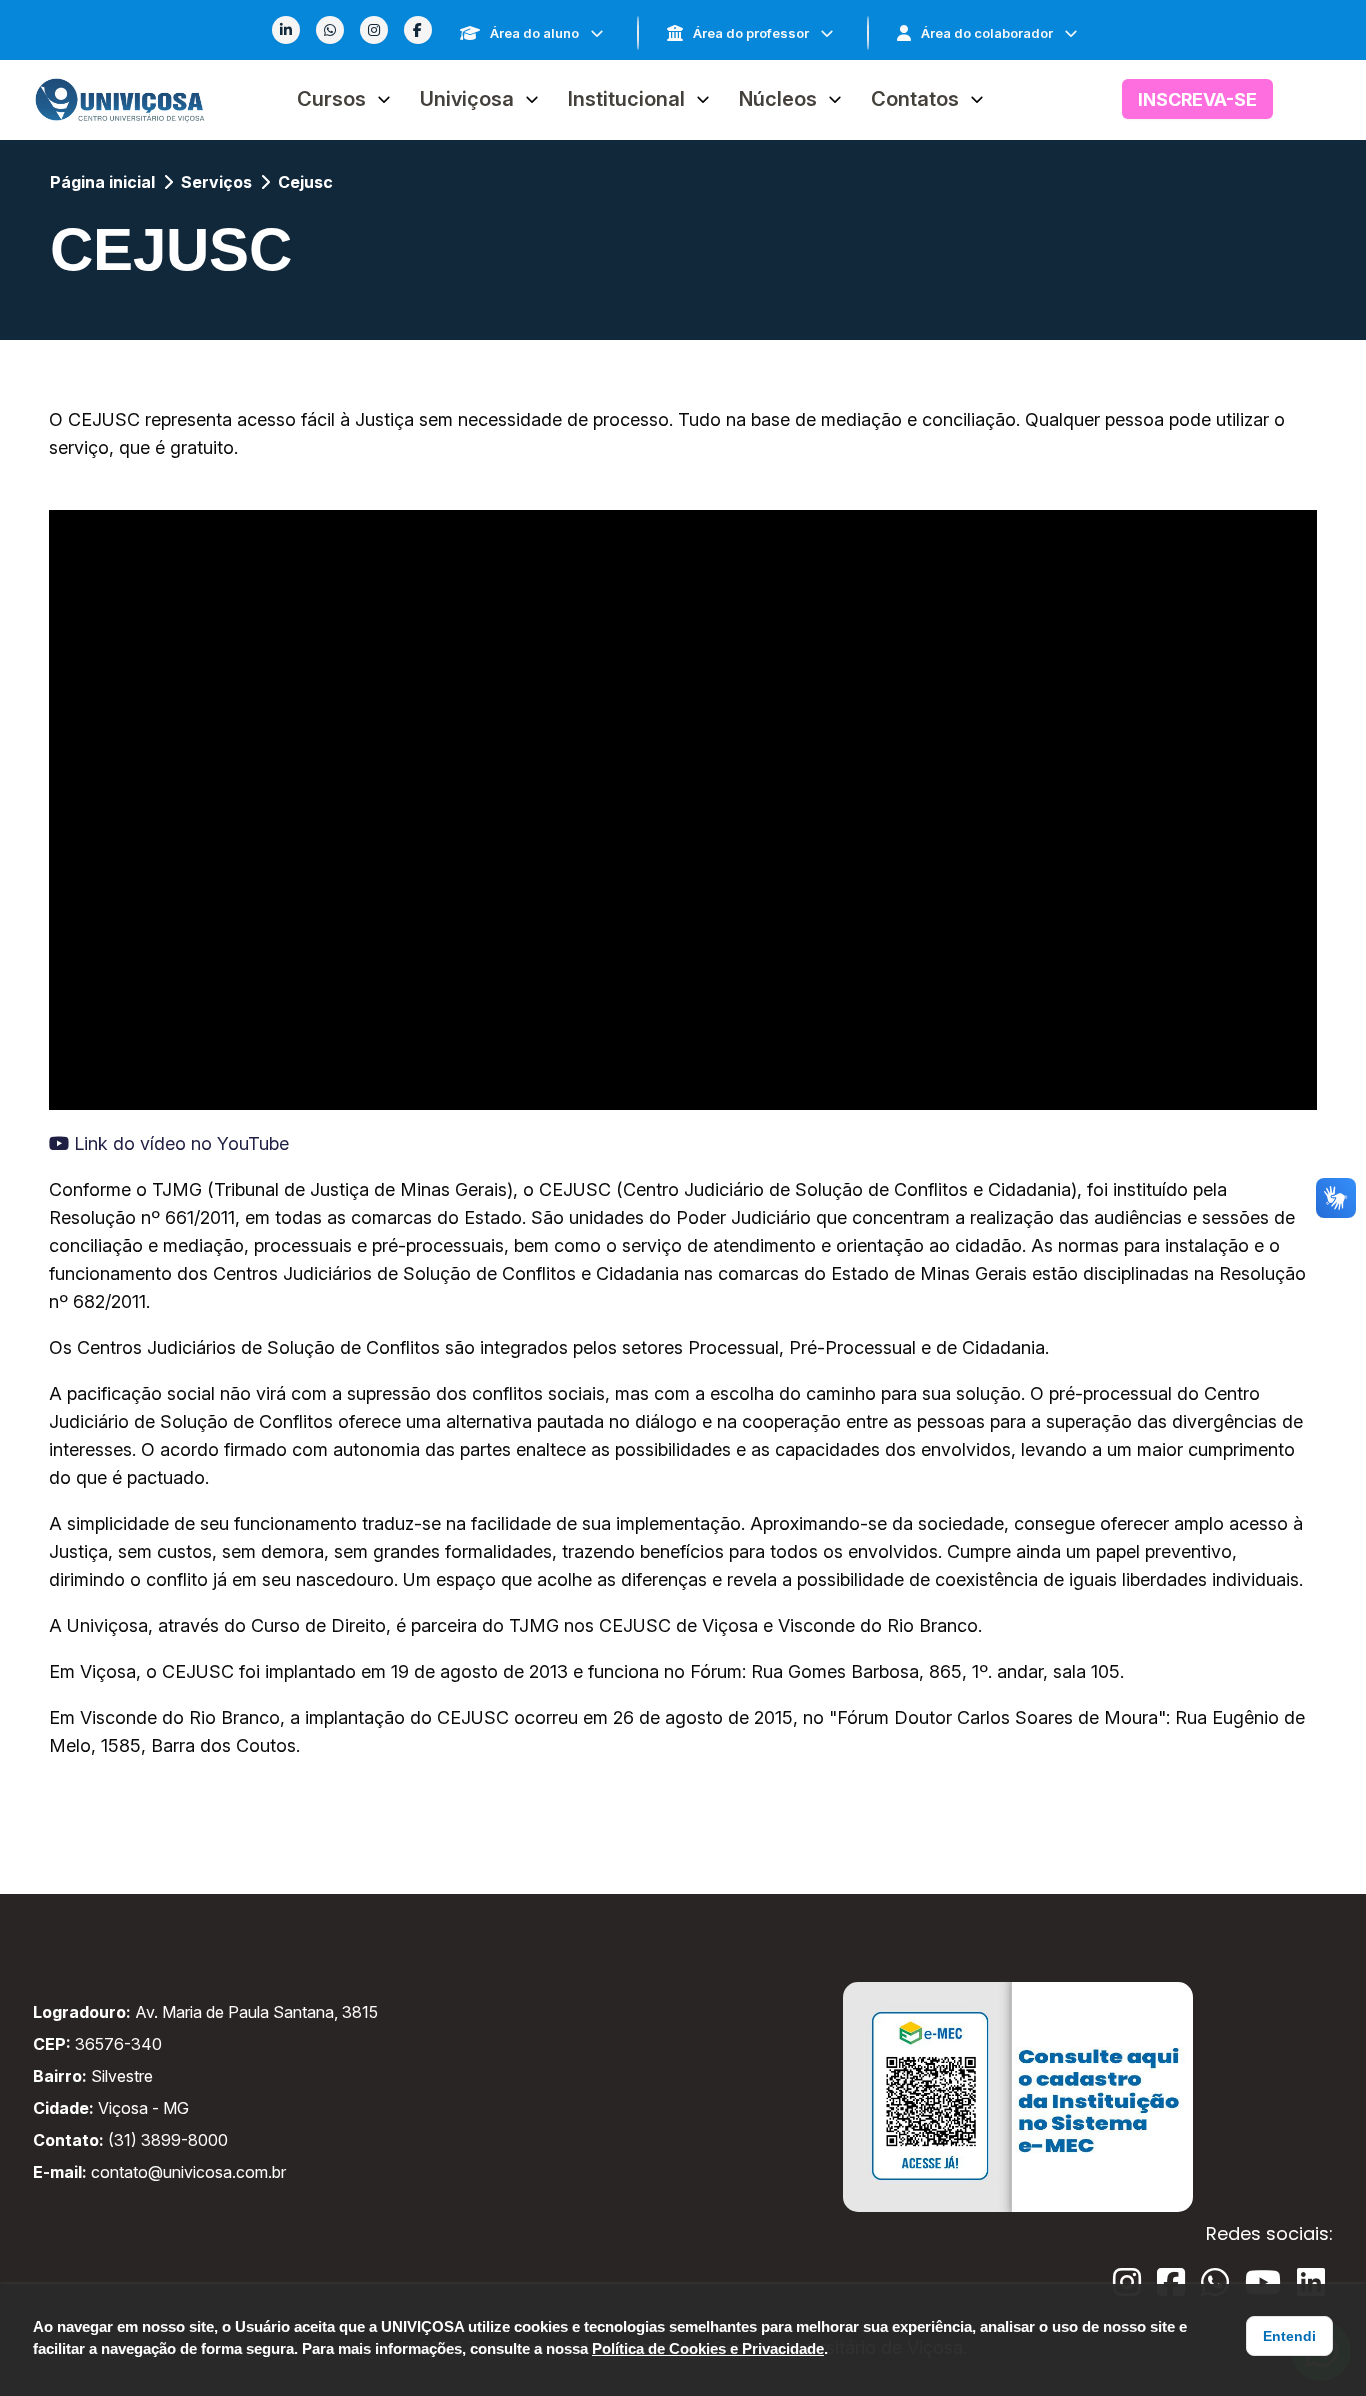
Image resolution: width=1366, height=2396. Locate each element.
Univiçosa (467, 99)
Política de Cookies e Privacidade (708, 2348)
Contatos (915, 99)
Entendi (1289, 2336)
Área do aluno (534, 33)
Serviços (216, 182)
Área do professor (751, 33)
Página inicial (102, 182)
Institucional (626, 99)
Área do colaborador (987, 33)
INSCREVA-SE (1197, 99)
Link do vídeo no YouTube (179, 1143)
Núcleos (778, 99)
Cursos (331, 99)
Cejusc (305, 182)
